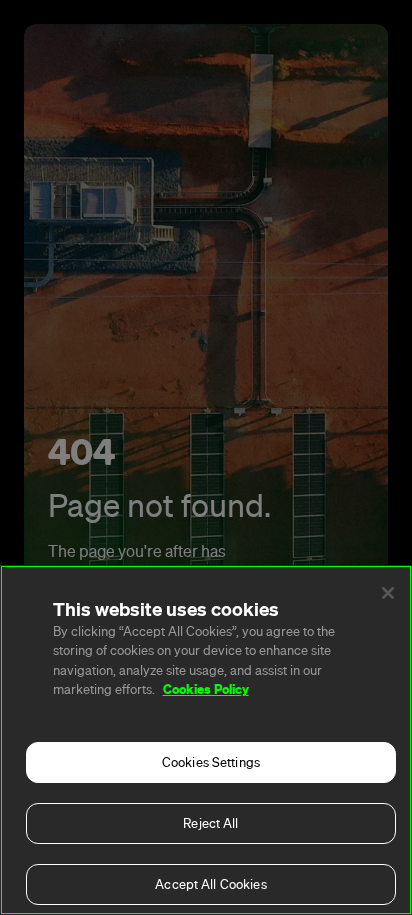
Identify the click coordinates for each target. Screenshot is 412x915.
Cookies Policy (206, 689)
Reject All (210, 823)
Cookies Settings (211, 762)
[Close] (388, 593)
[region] (206, 740)
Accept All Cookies (210, 884)
